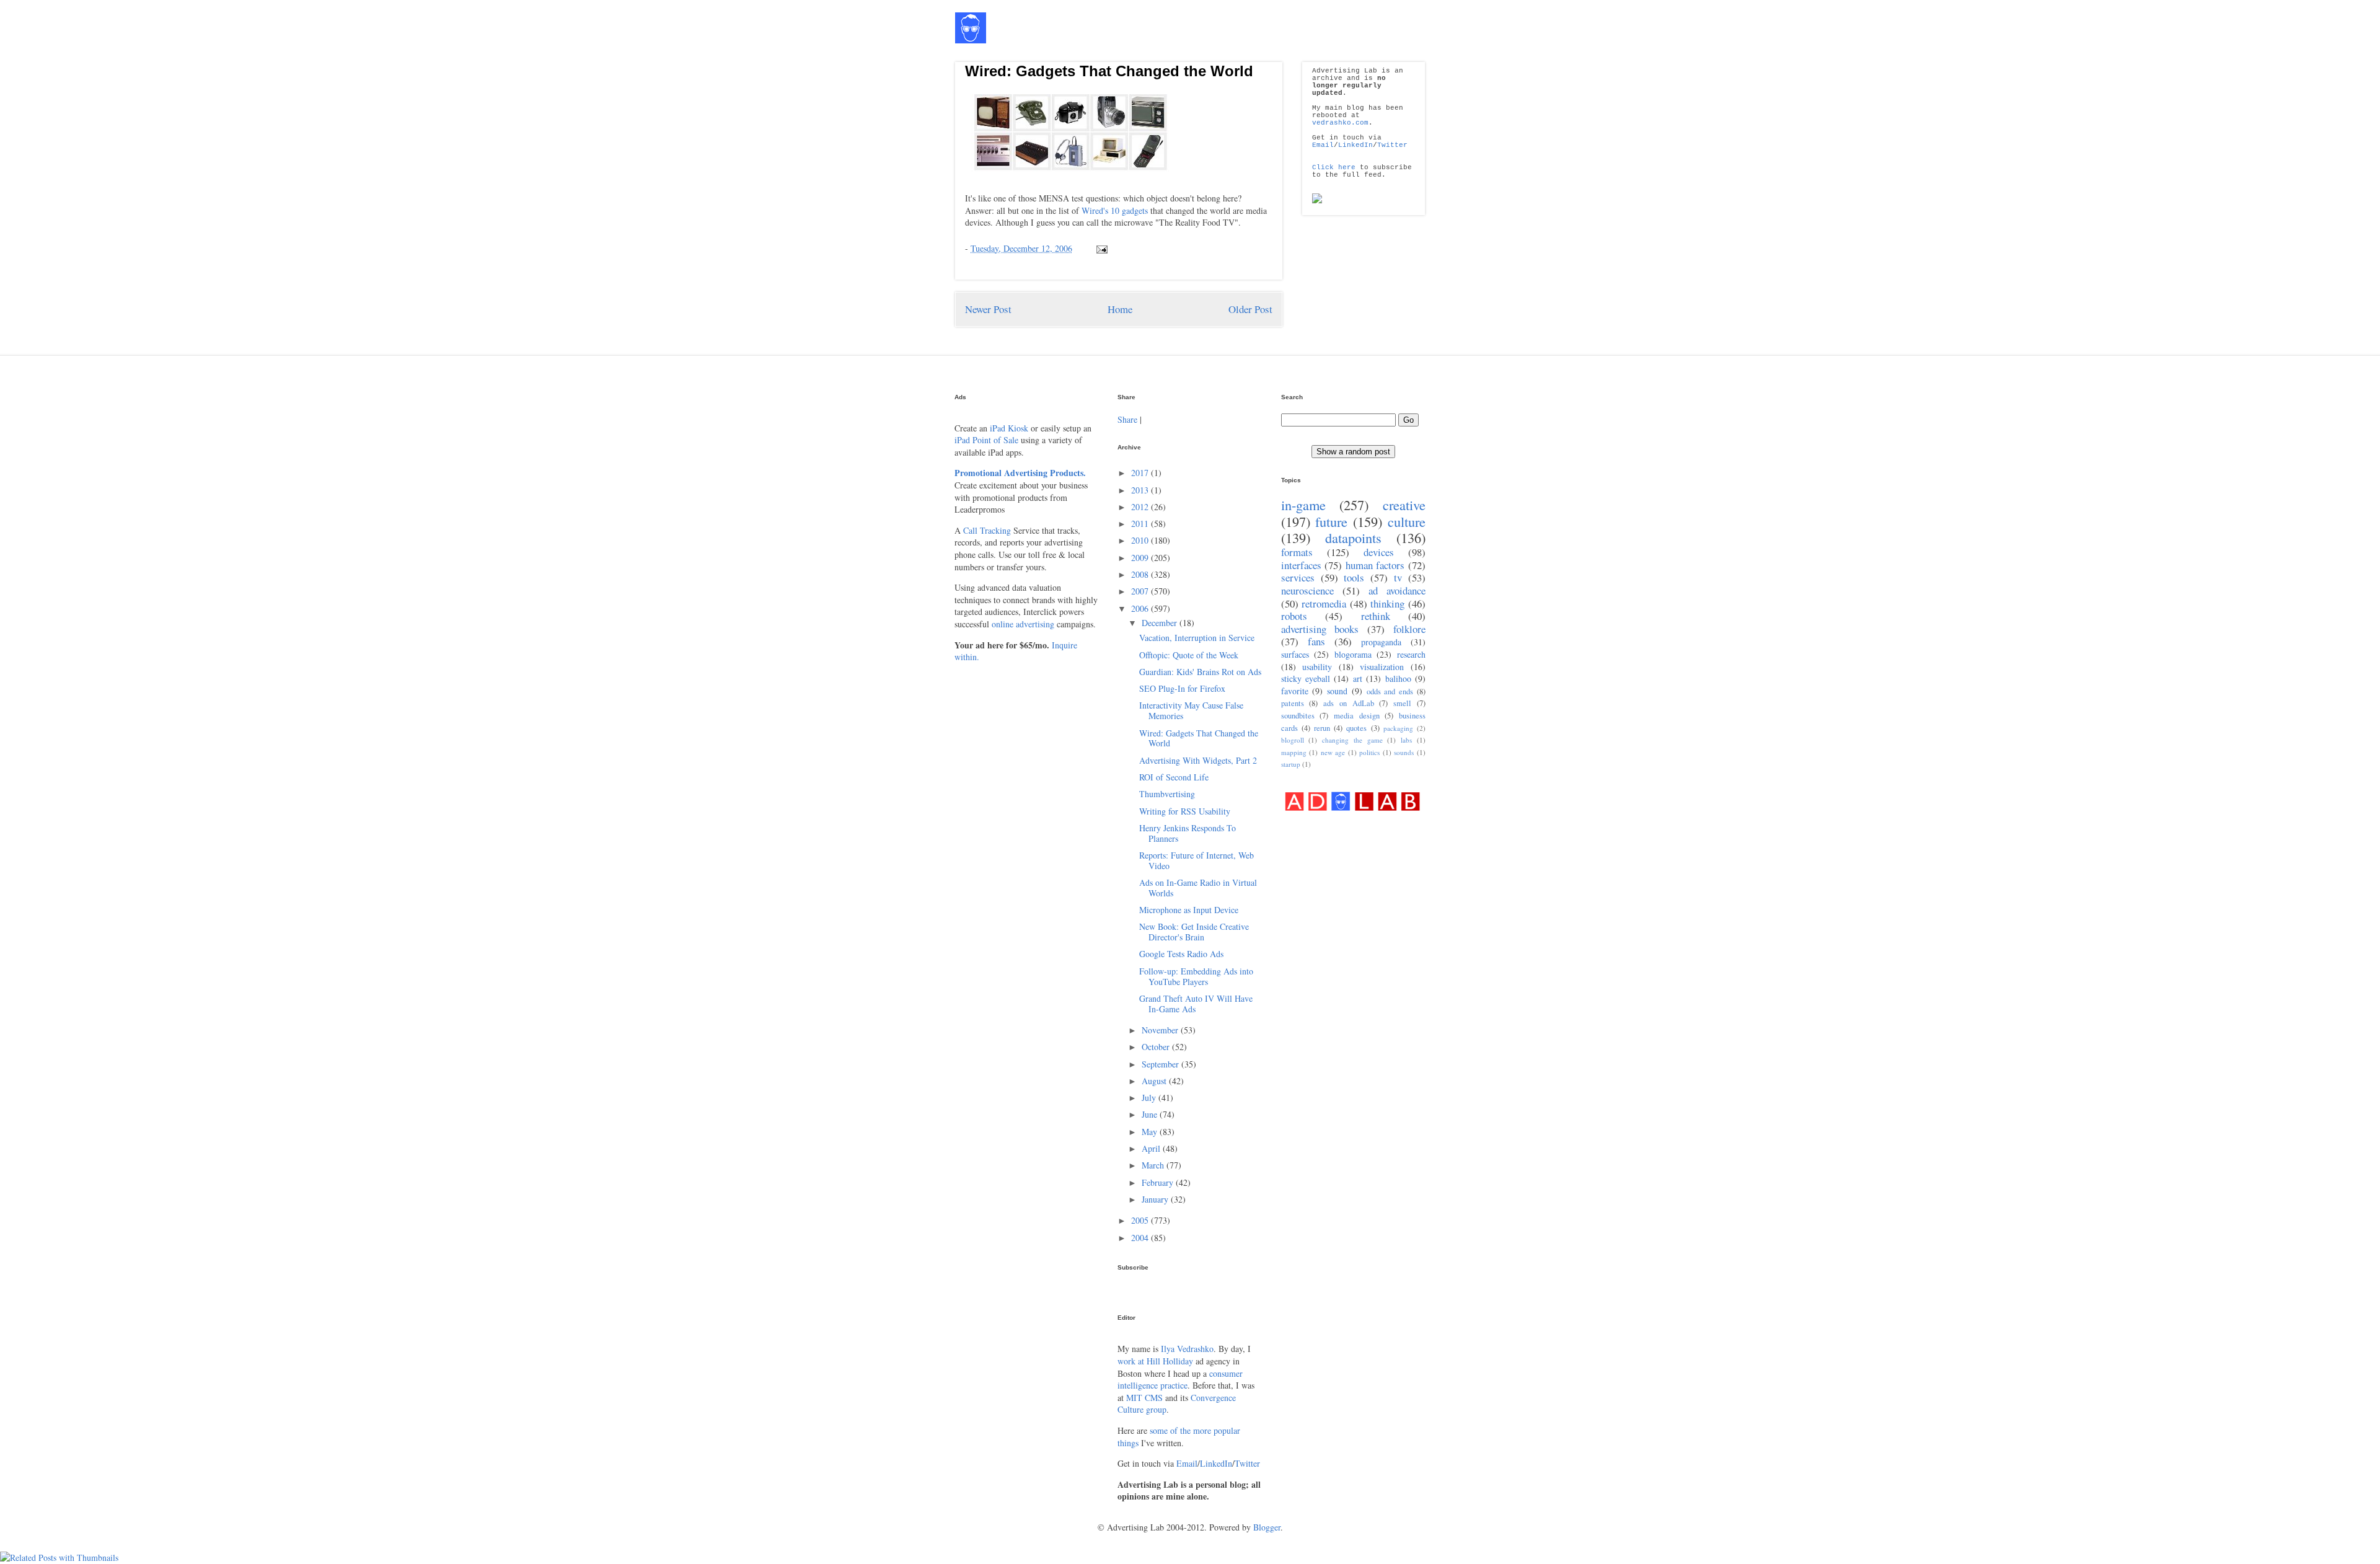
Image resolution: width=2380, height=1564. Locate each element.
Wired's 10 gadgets (1115, 210)
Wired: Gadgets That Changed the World (1109, 71)
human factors (1375, 565)
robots (1294, 616)
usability (1317, 667)
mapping (1294, 752)
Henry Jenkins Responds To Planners (1188, 833)
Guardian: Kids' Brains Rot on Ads (1200, 672)
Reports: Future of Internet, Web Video (1197, 860)
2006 (1141, 608)
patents (1293, 703)
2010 (1141, 540)
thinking (1387, 603)
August (1155, 1081)
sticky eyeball (1306, 678)
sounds (1404, 752)
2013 (1141, 490)
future (1331, 521)
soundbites (1298, 716)
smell (1402, 703)
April (1152, 1148)
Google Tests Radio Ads (1181, 954)
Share (1127, 419)
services (1298, 577)
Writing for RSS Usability (1185, 811)
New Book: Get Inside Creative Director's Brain (1194, 932)
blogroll (1293, 740)
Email (1323, 145)
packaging (1398, 728)
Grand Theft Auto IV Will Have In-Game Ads (1196, 1004)
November (1161, 1030)
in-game (1303, 505)
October (1157, 1047)
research (1411, 654)
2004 (1141, 1238)
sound (1337, 691)
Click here (1334, 167)
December (1161, 623)
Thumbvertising (1167, 794)
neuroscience (1307, 590)
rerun (1322, 728)
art (1358, 678)
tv (1398, 577)
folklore (1409, 629)
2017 (1141, 473)
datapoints (1353, 537)
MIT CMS (1144, 1398)
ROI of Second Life (1174, 777)
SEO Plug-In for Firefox (1182, 688)
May (1151, 1132)
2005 (1141, 1220)
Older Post (1250, 309)
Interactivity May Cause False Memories (1191, 710)
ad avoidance (1397, 590)
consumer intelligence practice (1180, 1380)
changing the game (1352, 740)
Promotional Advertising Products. (1020, 473)
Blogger (1267, 1527)
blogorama (1353, 654)
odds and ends (1390, 691)
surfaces (1295, 654)
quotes (1356, 728)
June (1151, 1114)
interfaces (1301, 565)
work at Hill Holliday (1155, 1361)
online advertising (1023, 624)
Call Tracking (987, 530)
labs (1406, 740)
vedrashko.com (1340, 123)
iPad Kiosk (1009, 428)
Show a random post (1353, 452)
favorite (1295, 691)
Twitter (1392, 145)
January (1156, 1199)
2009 (1141, 558)
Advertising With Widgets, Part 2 (1198, 760)
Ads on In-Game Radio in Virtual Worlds (1198, 888)
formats (1297, 552)
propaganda (1381, 642)
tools (1354, 577)
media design (1357, 716)
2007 (1141, 591)
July (1150, 1098)
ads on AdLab (1349, 703)
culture (1407, 521)
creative (1404, 505)
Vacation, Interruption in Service (1197, 638)
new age (1333, 752)
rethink (1376, 616)
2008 (1141, 574)
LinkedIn (1355, 145)
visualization (1382, 667)
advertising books (1320, 629)
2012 (1141, 507)
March (1154, 1165)
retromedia (1324, 603)
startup (1291, 764)
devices (1379, 552)
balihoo (1398, 678)
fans (1316, 641)
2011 (1141, 524)
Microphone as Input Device (1189, 910)
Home (1120, 309)
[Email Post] (1100, 248)
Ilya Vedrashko (1187, 1349)
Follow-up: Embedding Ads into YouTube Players (1196, 976)
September (1161, 1064)
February (1159, 1182)
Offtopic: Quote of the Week (1189, 655)
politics (1369, 752)
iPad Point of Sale (986, 440)
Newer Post (988, 309)
